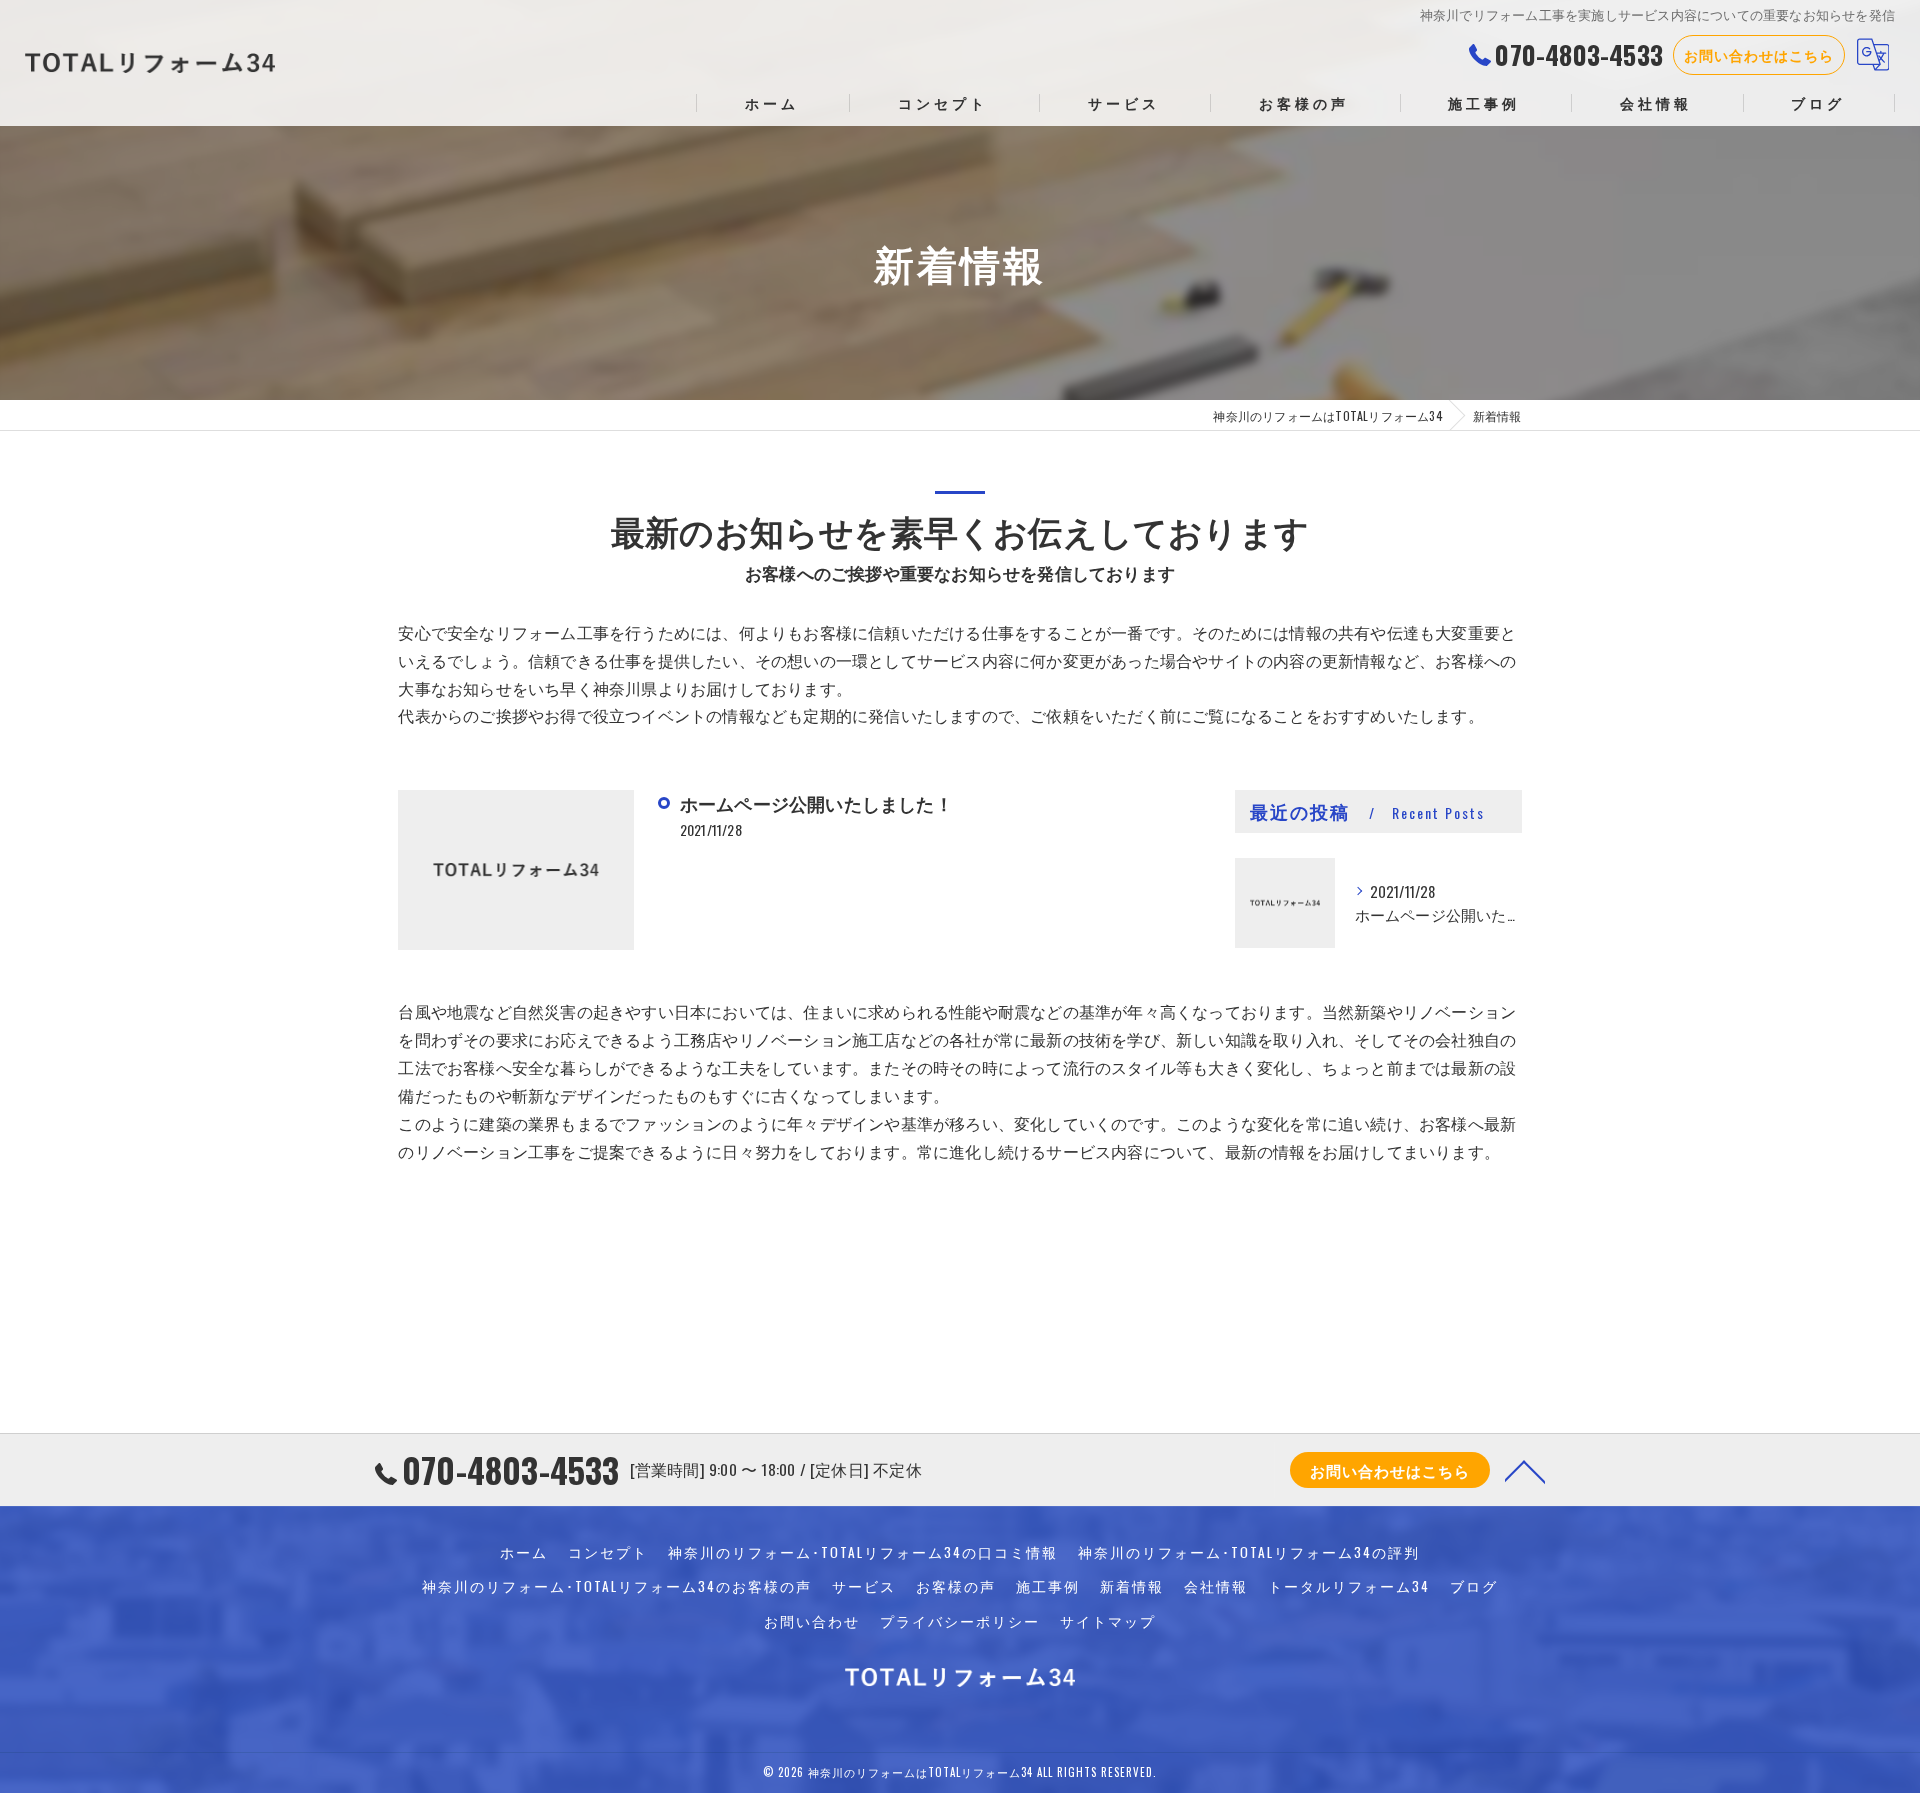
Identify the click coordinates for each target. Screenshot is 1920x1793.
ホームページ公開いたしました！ (816, 803)
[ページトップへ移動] (1525, 1470)
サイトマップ (1108, 1621)
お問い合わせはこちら (1759, 54)
